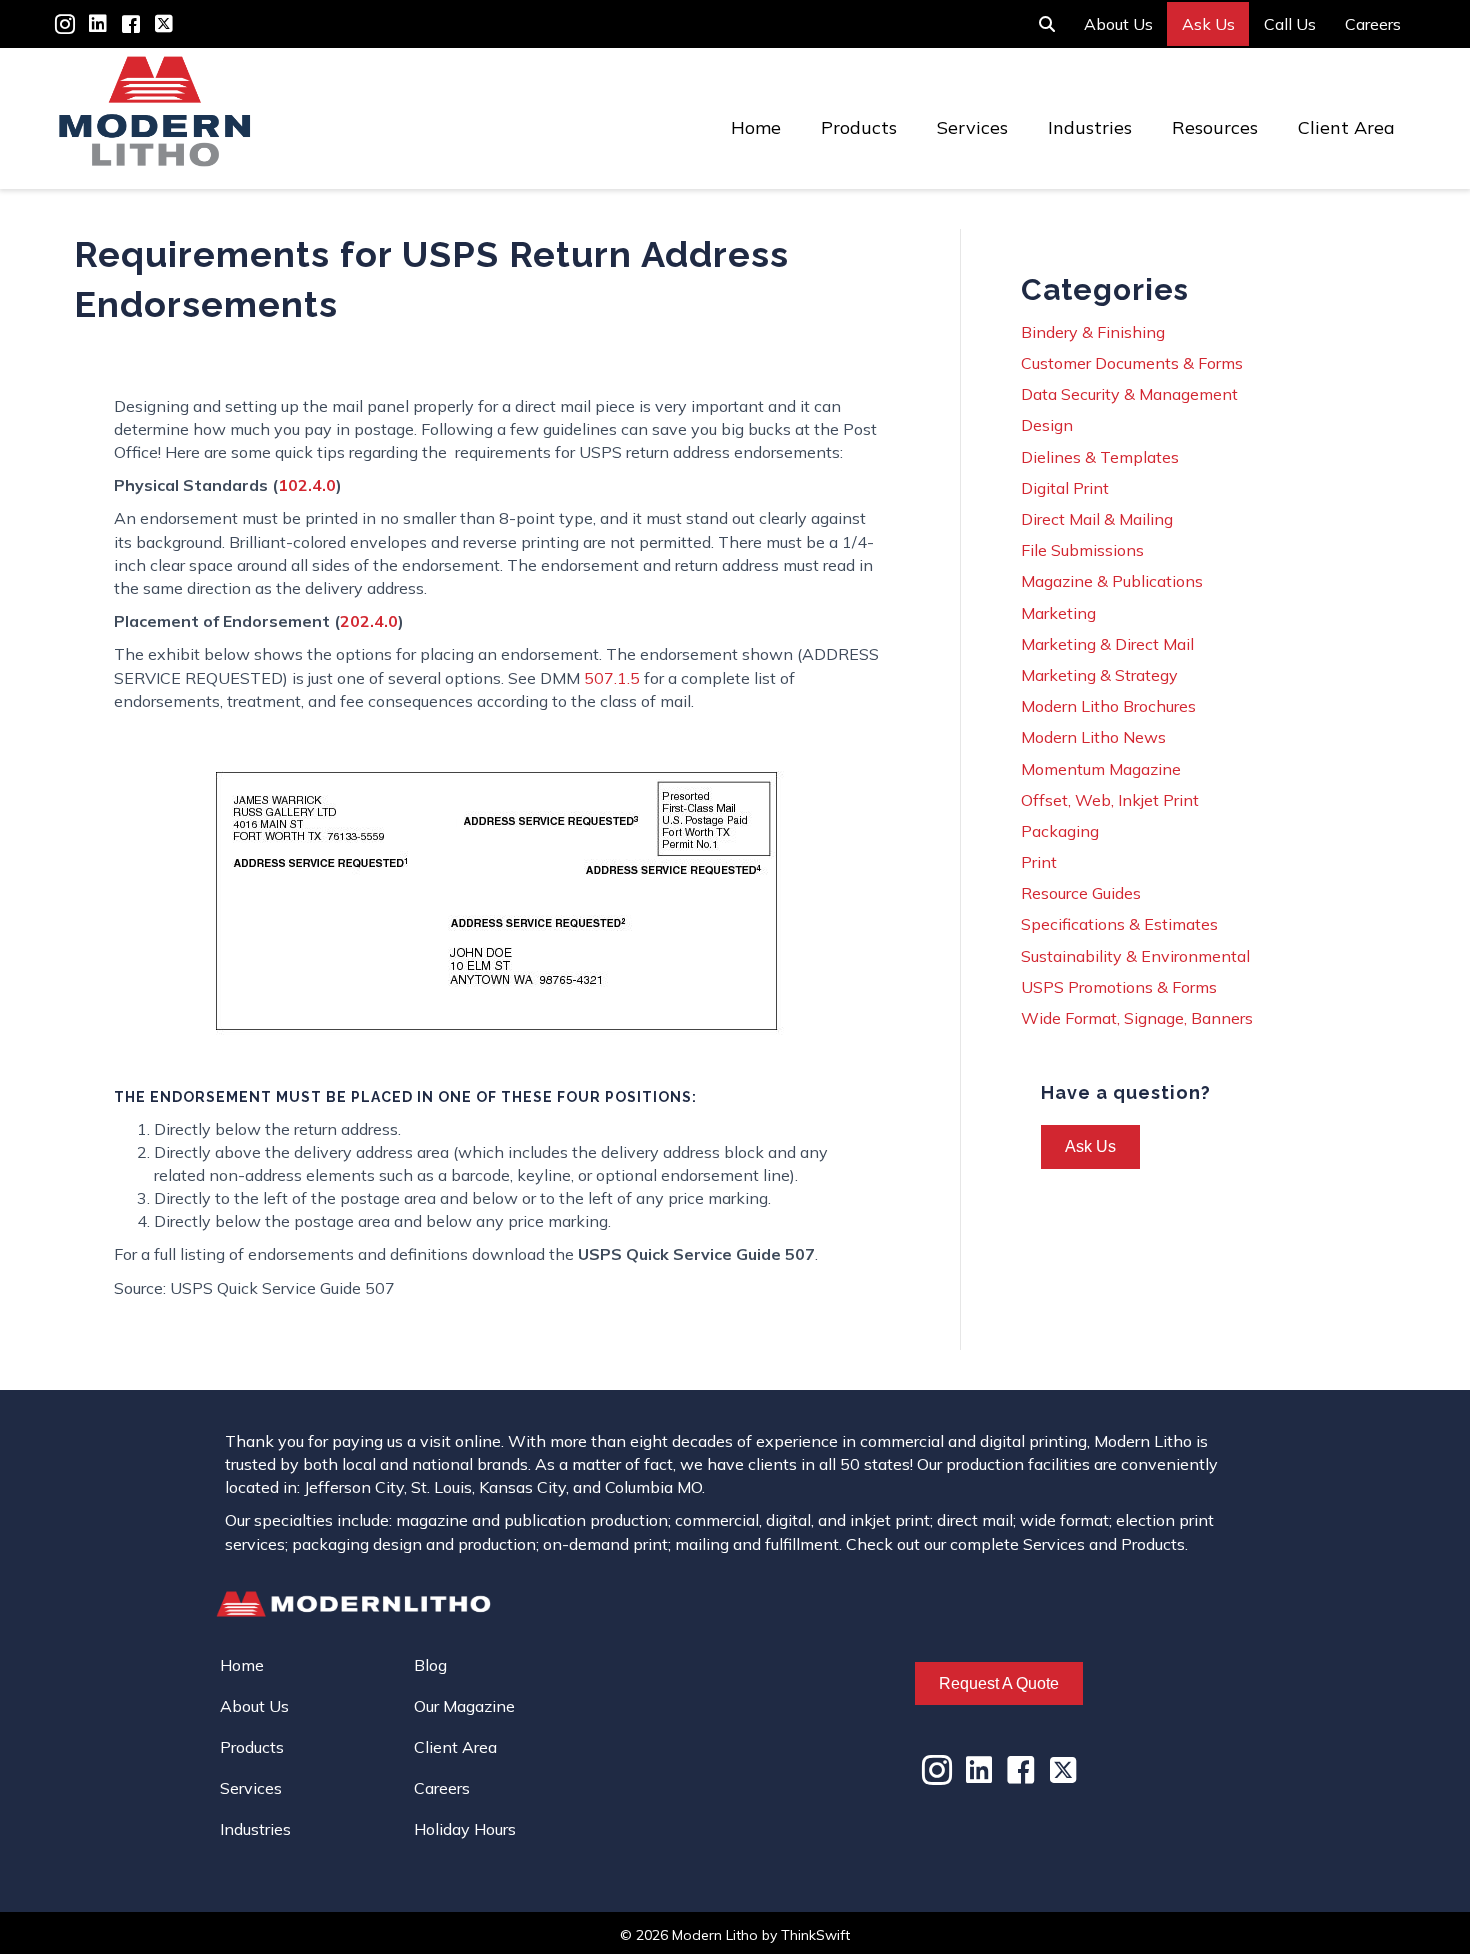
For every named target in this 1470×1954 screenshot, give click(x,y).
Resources (1215, 127)
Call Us (1290, 24)
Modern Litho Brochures (1108, 706)
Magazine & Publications (1112, 581)
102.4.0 (307, 485)
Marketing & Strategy (1099, 675)
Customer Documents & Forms (1132, 363)
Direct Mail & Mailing (1097, 519)
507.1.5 (612, 678)
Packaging (1060, 831)
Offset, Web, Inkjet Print (1110, 800)
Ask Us (1208, 24)
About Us (1118, 24)
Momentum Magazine (1101, 769)
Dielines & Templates (1100, 457)
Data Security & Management (1129, 394)
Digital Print (1065, 488)
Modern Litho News (1093, 737)
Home (756, 127)
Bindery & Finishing (1093, 332)
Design (1047, 425)
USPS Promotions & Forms (1119, 987)
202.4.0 (369, 621)
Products (859, 127)
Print (1039, 862)
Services (972, 127)
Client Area (1346, 127)
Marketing (1058, 613)
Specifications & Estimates (1119, 924)
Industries (1090, 127)
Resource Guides (1081, 893)
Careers (1373, 24)
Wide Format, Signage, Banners (1137, 1018)
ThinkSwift (815, 1935)
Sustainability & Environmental (1135, 956)
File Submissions (1082, 550)
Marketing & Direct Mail (1107, 644)
